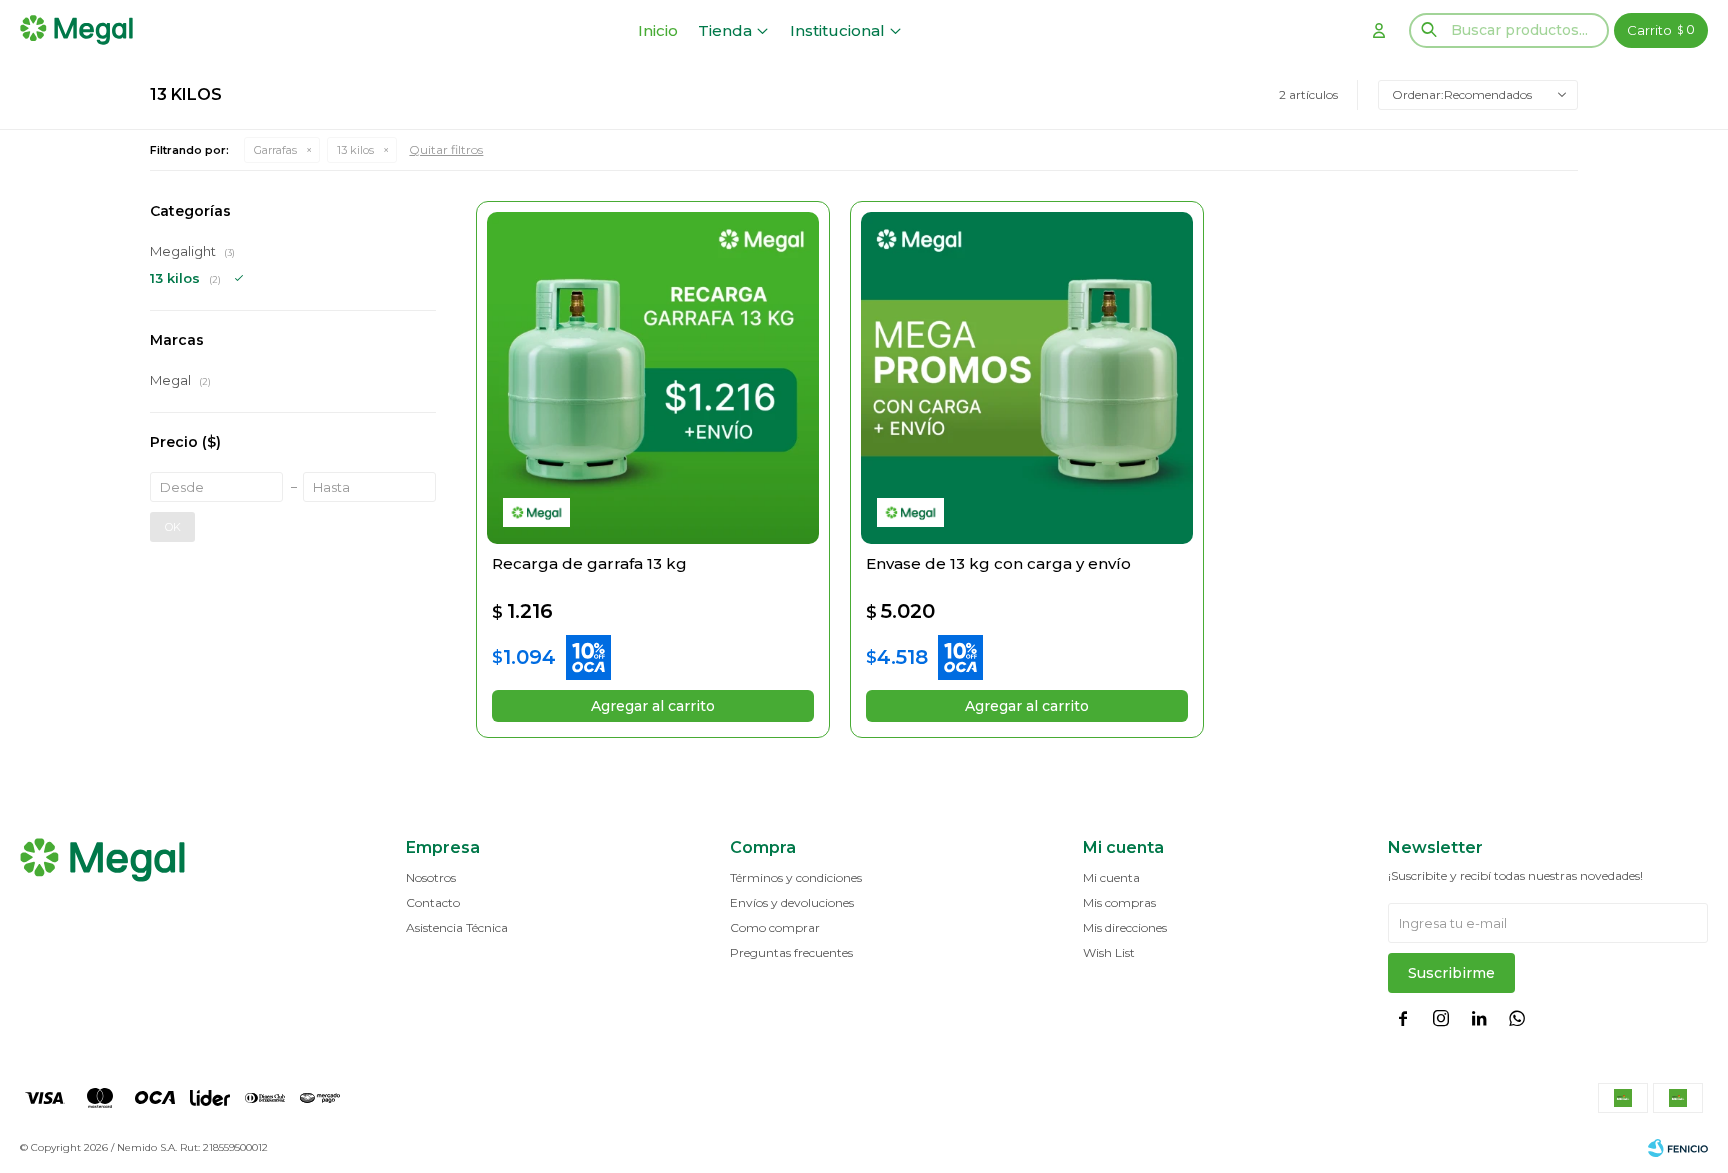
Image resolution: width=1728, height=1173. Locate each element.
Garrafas (275, 150)
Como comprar (775, 927)
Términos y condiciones (796, 877)
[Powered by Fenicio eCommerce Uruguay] (1678, 1148)
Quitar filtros (446, 149)
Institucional (837, 30)
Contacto (433, 902)
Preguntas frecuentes (791, 952)
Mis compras (1119, 902)
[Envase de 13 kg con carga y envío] (1027, 378)
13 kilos (355, 150)
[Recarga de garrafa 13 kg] (653, 378)
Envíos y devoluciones (792, 902)
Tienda (725, 30)
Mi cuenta (1111, 877)
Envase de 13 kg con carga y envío (998, 563)
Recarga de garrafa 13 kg (589, 563)
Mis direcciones (1125, 927)
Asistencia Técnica (457, 927)
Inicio (658, 30)
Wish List (1109, 952)
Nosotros (431, 877)
